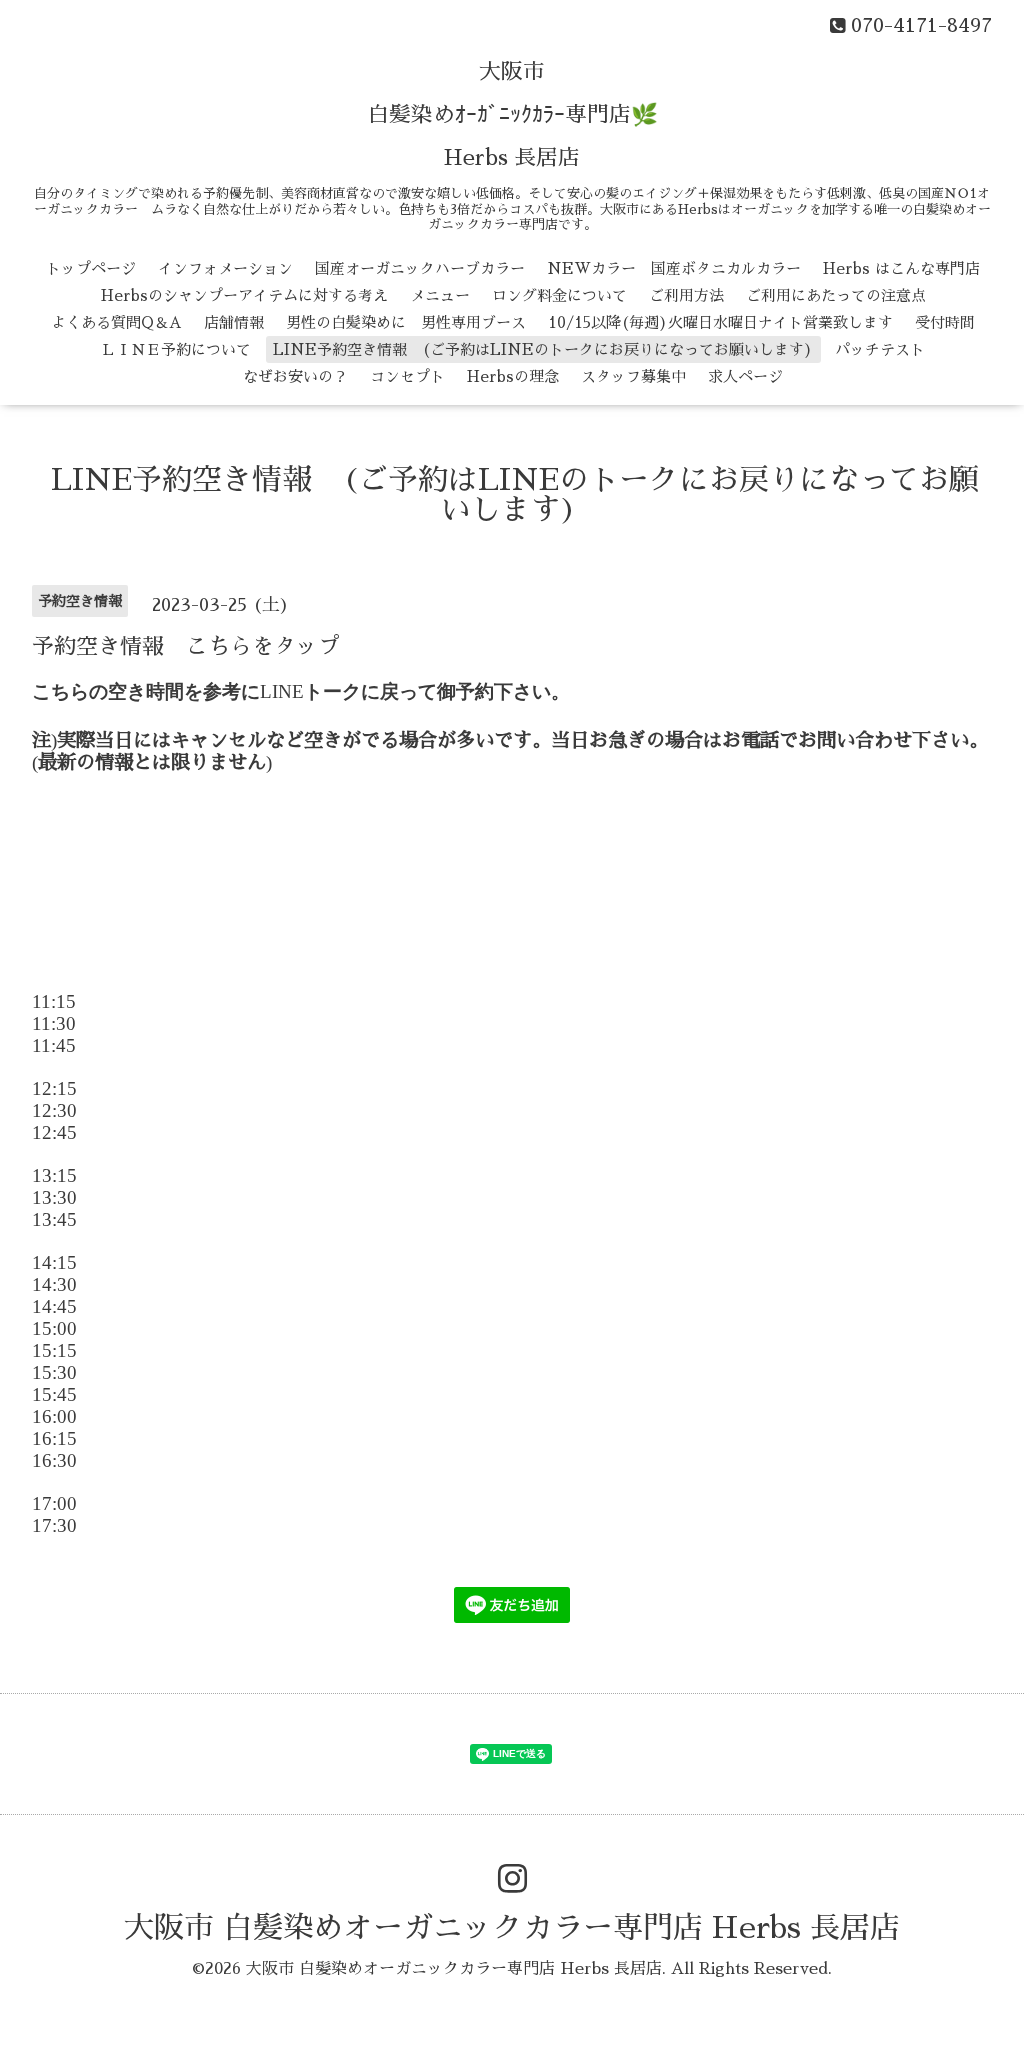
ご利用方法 (686, 295)
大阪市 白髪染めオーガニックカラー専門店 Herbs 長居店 (512, 1928)
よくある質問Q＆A (116, 322)
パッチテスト (880, 349)
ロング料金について (559, 295)
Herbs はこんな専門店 (901, 268)
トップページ (91, 268)
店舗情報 (234, 322)
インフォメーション (225, 268)
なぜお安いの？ (295, 376)
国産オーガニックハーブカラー (420, 268)
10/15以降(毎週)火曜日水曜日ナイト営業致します (720, 322)
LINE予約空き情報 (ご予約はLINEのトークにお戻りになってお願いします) (543, 349)
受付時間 (945, 322)
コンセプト (407, 376)
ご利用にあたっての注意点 (836, 295)
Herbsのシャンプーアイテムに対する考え (244, 295)
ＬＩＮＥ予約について (176, 349)
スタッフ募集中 (633, 376)
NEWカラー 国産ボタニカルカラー (674, 268)
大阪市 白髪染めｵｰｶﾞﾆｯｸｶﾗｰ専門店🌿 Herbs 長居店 (512, 115)
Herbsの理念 (513, 376)
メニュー (440, 295)
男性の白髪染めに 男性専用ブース (406, 322)
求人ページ (745, 376)
